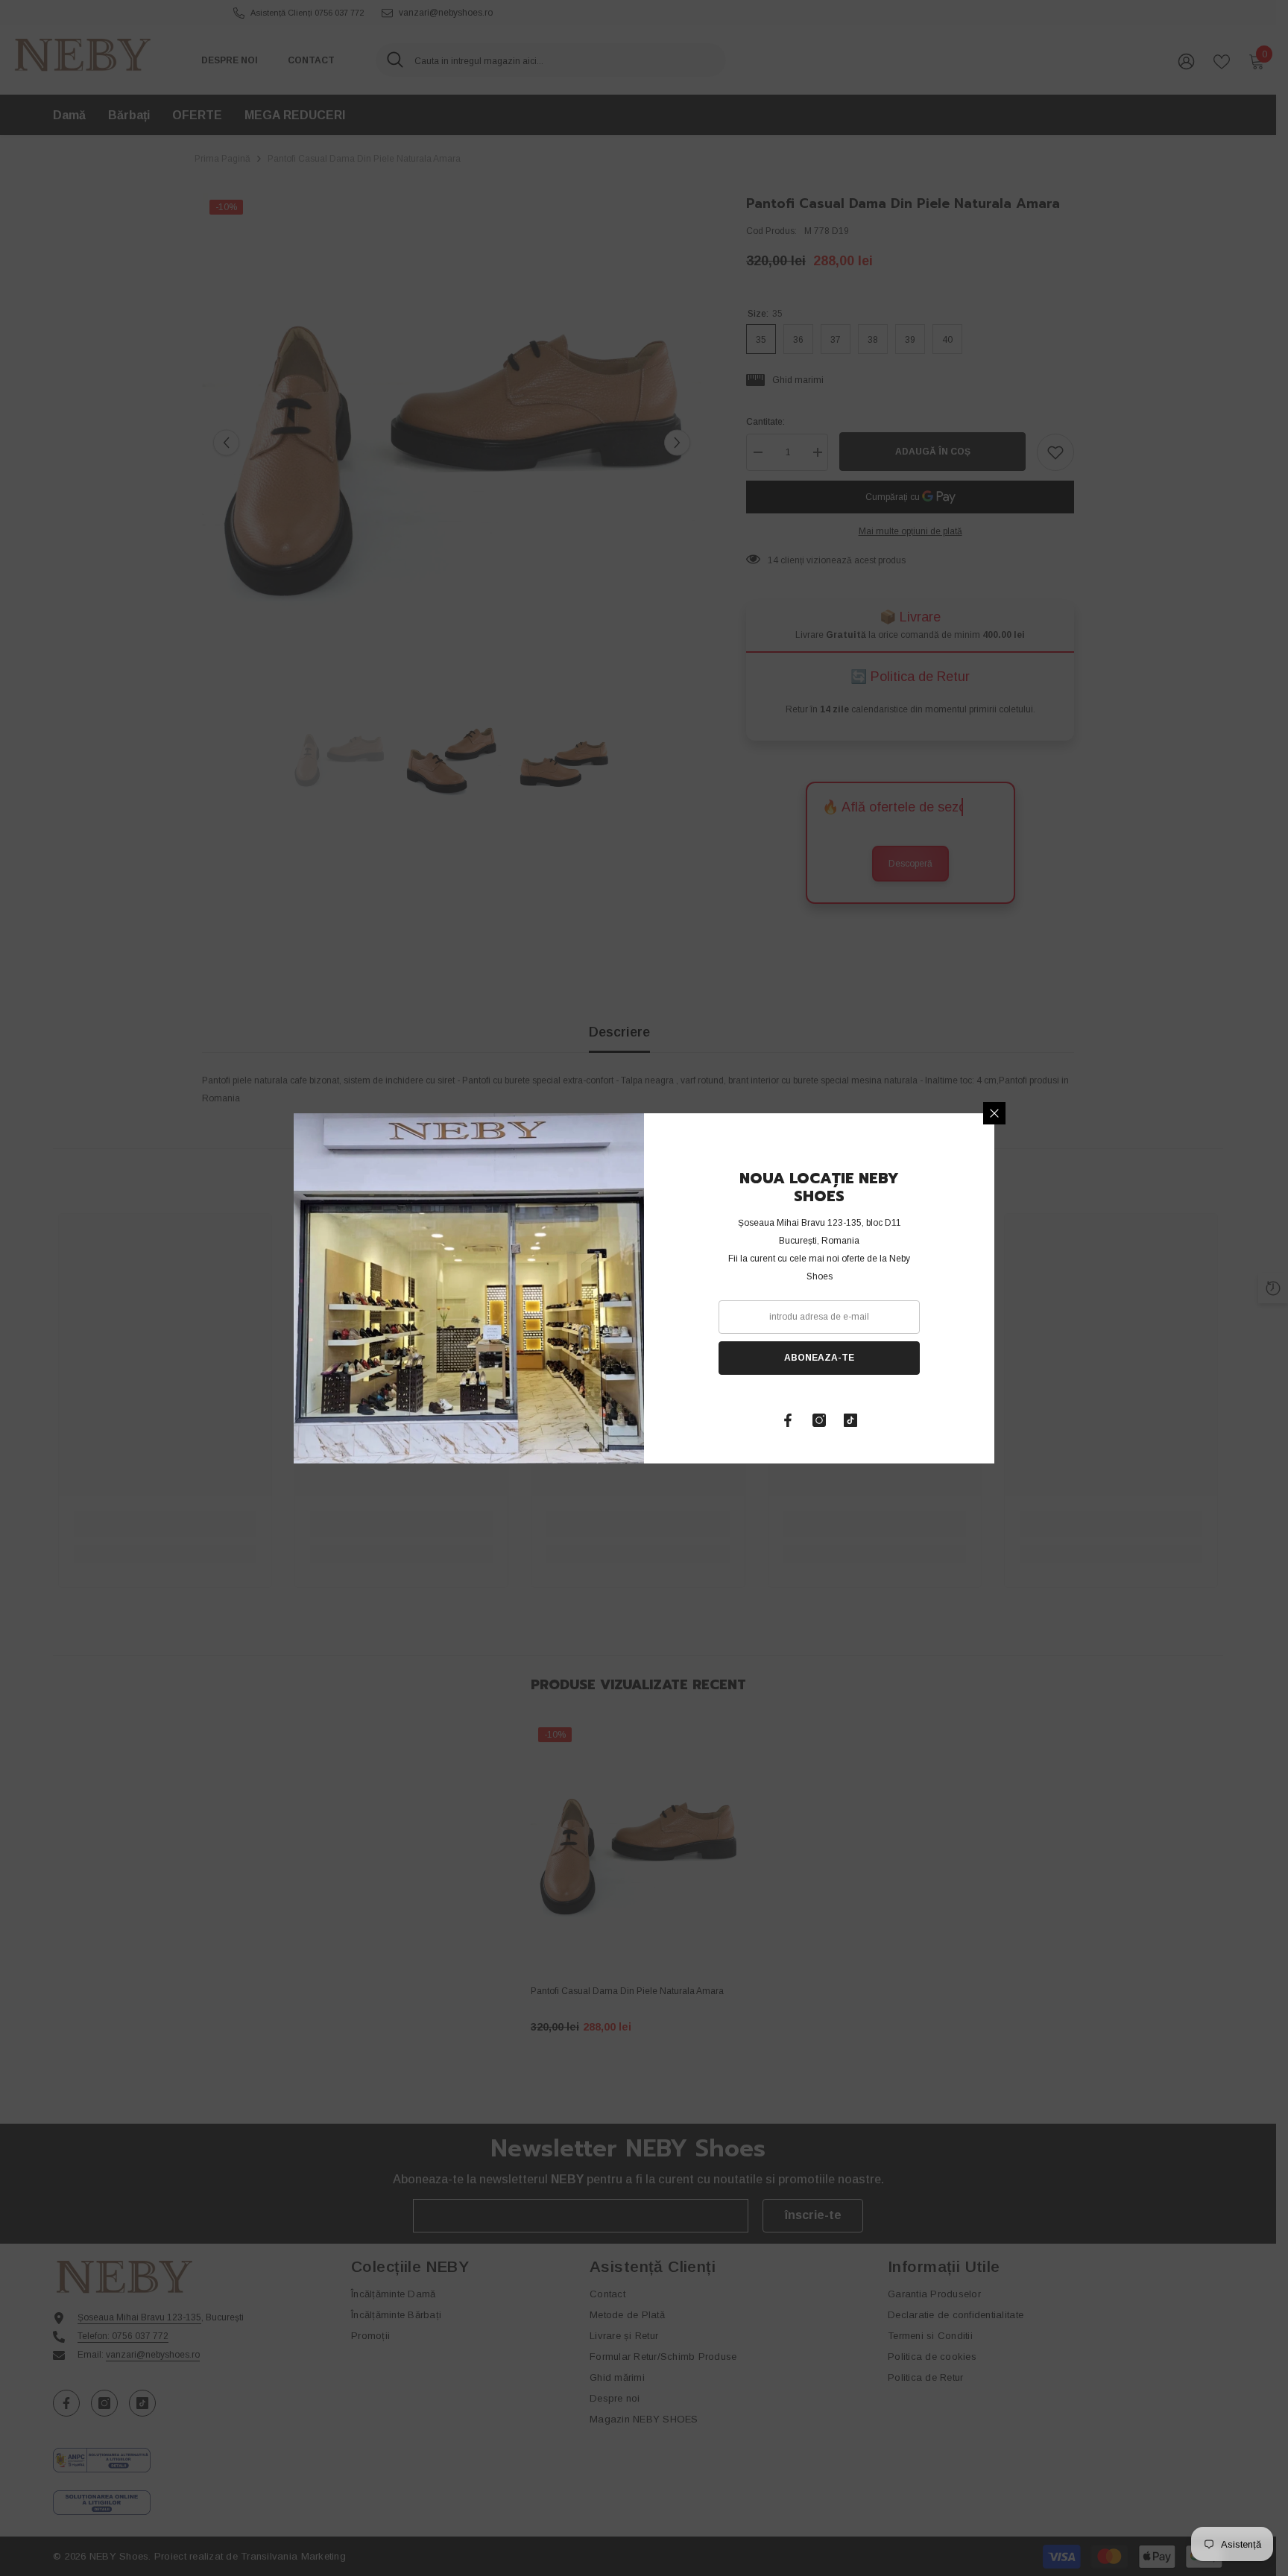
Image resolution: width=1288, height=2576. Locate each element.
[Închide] (994, 1113)
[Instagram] (819, 1420)
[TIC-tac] (850, 1420)
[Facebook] (788, 1420)
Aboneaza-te (819, 1358)
